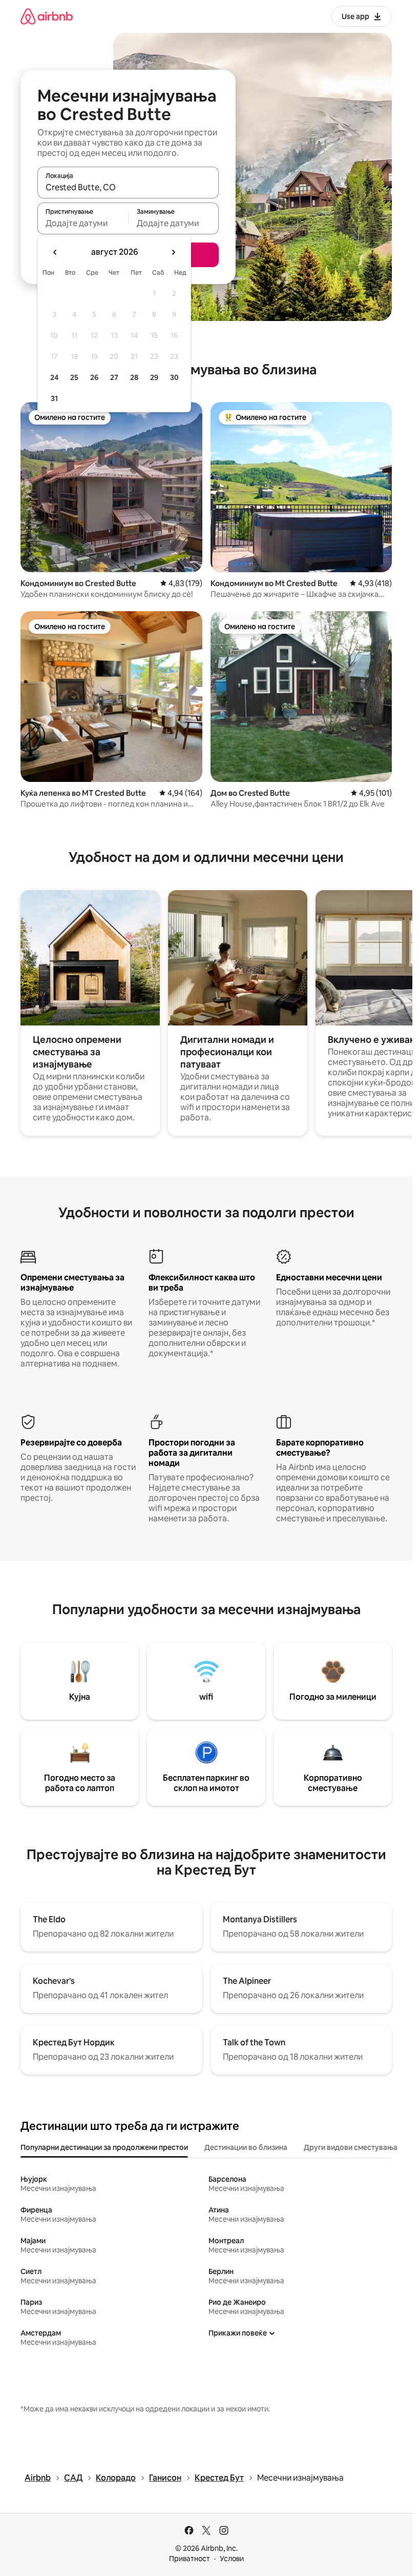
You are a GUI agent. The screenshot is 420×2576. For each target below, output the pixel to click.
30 (174, 377)
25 (74, 377)
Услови (232, 2559)
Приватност (190, 2559)
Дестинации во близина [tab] (246, 2147)
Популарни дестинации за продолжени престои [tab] (104, 2147)
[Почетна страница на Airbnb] (47, 16)
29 (154, 377)
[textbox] (83, 223)
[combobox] (128, 187)
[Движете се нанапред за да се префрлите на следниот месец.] (173, 252)
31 (54, 398)
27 (114, 377)
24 (54, 377)
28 (134, 377)
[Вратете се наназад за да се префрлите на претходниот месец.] (55, 252)
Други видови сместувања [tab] (351, 2147)
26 (94, 377)
